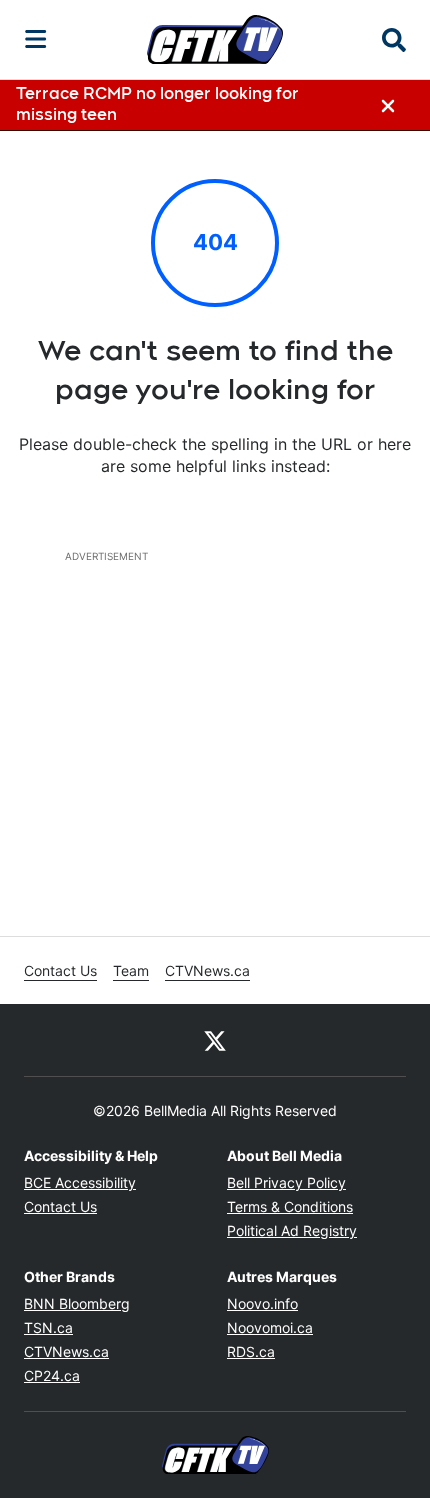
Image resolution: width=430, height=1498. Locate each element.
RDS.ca (251, 1351)
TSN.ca (48, 1327)
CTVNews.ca (207, 970)
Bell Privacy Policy (286, 1182)
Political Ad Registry (292, 1230)
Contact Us (60, 970)
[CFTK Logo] (215, 39)
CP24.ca (52, 1375)
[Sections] (36, 39)
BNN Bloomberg (77, 1303)
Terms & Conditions (290, 1206)
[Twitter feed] (215, 1040)
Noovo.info (262, 1303)
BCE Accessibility (80, 1182)
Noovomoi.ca (270, 1327)
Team (131, 970)
